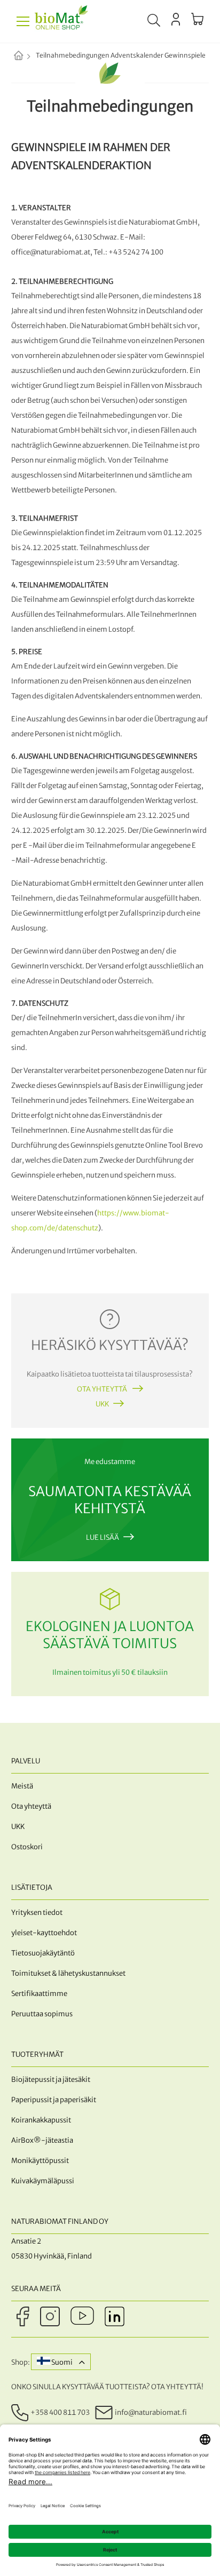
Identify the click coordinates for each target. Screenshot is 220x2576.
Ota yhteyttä (103, 1389)
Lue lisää (103, 1537)
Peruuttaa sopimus (42, 2014)
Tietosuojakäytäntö (43, 1953)
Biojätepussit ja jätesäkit (51, 2080)
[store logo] (61, 21)
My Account (175, 19)
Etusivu (27, 57)
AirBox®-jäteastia (42, 2140)
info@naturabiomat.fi (151, 2412)
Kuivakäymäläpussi (43, 2181)
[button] (61, 2362)
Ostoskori (27, 1847)
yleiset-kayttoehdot (44, 1933)
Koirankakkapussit (41, 2120)
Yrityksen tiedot (37, 1913)
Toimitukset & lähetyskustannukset (68, 1973)
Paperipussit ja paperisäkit (54, 2100)
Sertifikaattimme (39, 1994)
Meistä (22, 1786)
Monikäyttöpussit (40, 2161)
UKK (102, 1404)
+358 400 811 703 (60, 2412)
